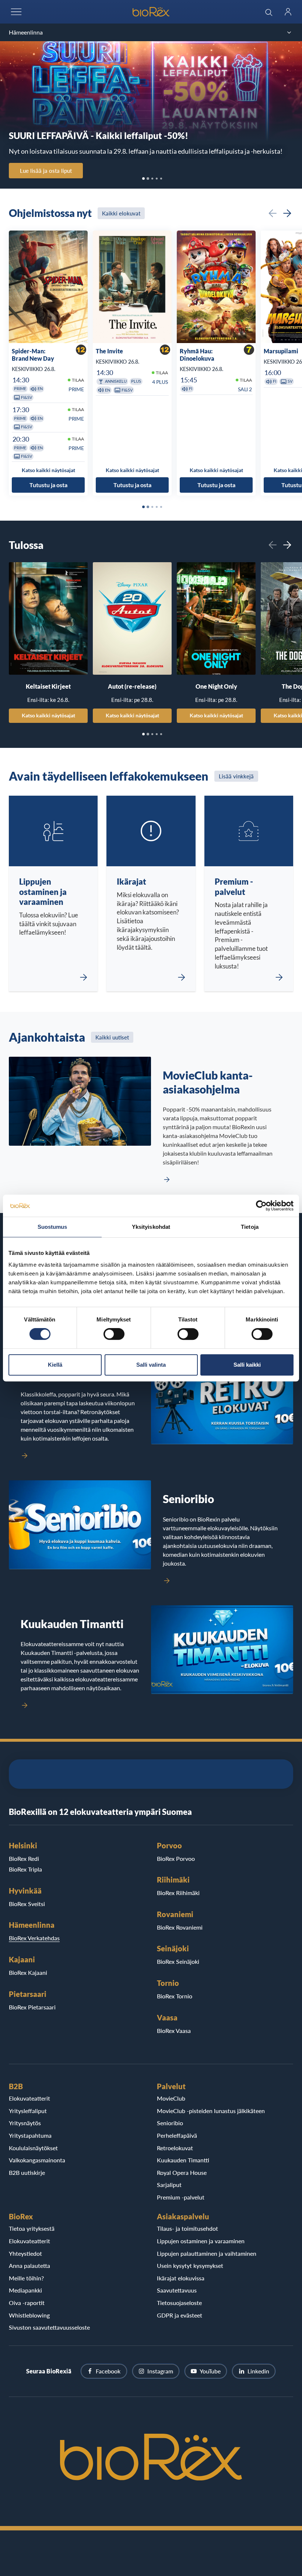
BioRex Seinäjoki (178, 1961)
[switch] (114, 1334)
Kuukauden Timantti (183, 2160)
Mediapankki (25, 2290)
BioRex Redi (24, 1858)
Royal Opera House (182, 2172)
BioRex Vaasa (174, 2031)
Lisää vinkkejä (236, 776)
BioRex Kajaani (28, 1972)
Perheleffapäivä (177, 2135)
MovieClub (171, 2098)
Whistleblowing (29, 2315)
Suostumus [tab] (52, 1227)
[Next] (287, 213)
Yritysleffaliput (28, 2111)
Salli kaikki (247, 1365)
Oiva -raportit (27, 2303)
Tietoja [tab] (250, 1227)
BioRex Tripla (25, 1869)
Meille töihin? (26, 2278)
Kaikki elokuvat (121, 213)
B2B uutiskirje (27, 2172)
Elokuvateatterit (29, 2098)
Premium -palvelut (181, 2197)
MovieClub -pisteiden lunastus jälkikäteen (211, 2111)
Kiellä (55, 1365)
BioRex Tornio (175, 1996)
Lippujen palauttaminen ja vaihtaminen (207, 2253)
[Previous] (273, 213)
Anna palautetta (29, 2265)
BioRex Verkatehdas (34, 1938)
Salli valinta (151, 1365)
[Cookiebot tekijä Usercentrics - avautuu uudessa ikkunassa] (261, 1206)
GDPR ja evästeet (180, 2315)
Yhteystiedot (25, 2253)
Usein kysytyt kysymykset (190, 2265)
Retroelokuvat (175, 2148)
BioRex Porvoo (176, 1858)
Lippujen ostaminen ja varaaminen (201, 2241)
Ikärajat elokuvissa (181, 2278)
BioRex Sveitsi (27, 1904)
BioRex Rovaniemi (180, 1927)
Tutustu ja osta (48, 485)
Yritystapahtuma (30, 2135)
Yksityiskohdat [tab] (151, 1227)
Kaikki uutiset (112, 1037)
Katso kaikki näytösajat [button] (48, 470)
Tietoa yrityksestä (32, 2228)
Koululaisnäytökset (33, 2148)
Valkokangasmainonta (37, 2160)
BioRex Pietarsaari (32, 2007)
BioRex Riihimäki (178, 1893)
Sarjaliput (169, 2185)
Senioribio (170, 2123)
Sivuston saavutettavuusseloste (49, 2327)
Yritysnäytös (25, 2123)
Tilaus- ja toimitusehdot (187, 2228)
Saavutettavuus (177, 2290)
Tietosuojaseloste (179, 2303)
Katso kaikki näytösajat (48, 715)
